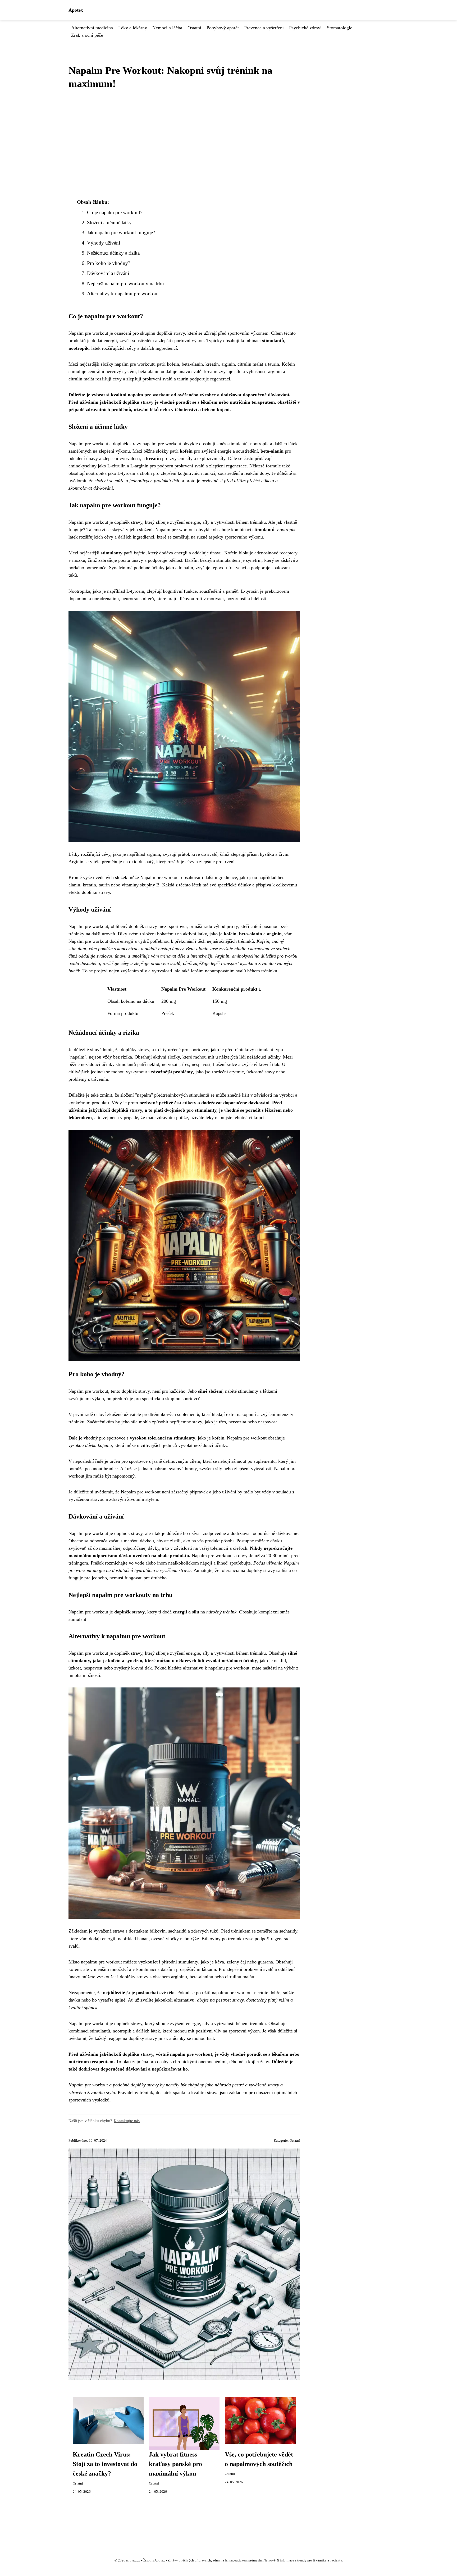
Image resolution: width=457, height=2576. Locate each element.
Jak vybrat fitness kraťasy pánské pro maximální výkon (175, 2464)
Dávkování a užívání (108, 273)
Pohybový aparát (223, 28)
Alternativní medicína (92, 28)
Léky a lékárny (133, 28)
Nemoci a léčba (167, 28)
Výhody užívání (104, 243)
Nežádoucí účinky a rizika (113, 253)
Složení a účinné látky (109, 222)
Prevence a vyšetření (264, 28)
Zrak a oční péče (87, 35)
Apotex (76, 10)
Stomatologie (340, 28)
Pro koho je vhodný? (109, 263)
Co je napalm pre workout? (115, 212)
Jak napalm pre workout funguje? (121, 233)
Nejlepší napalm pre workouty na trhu (125, 284)
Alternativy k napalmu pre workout (123, 294)
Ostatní (194, 28)
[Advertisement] (184, 144)
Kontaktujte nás (127, 2121)
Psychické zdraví (305, 28)
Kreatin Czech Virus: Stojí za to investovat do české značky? (105, 2464)
